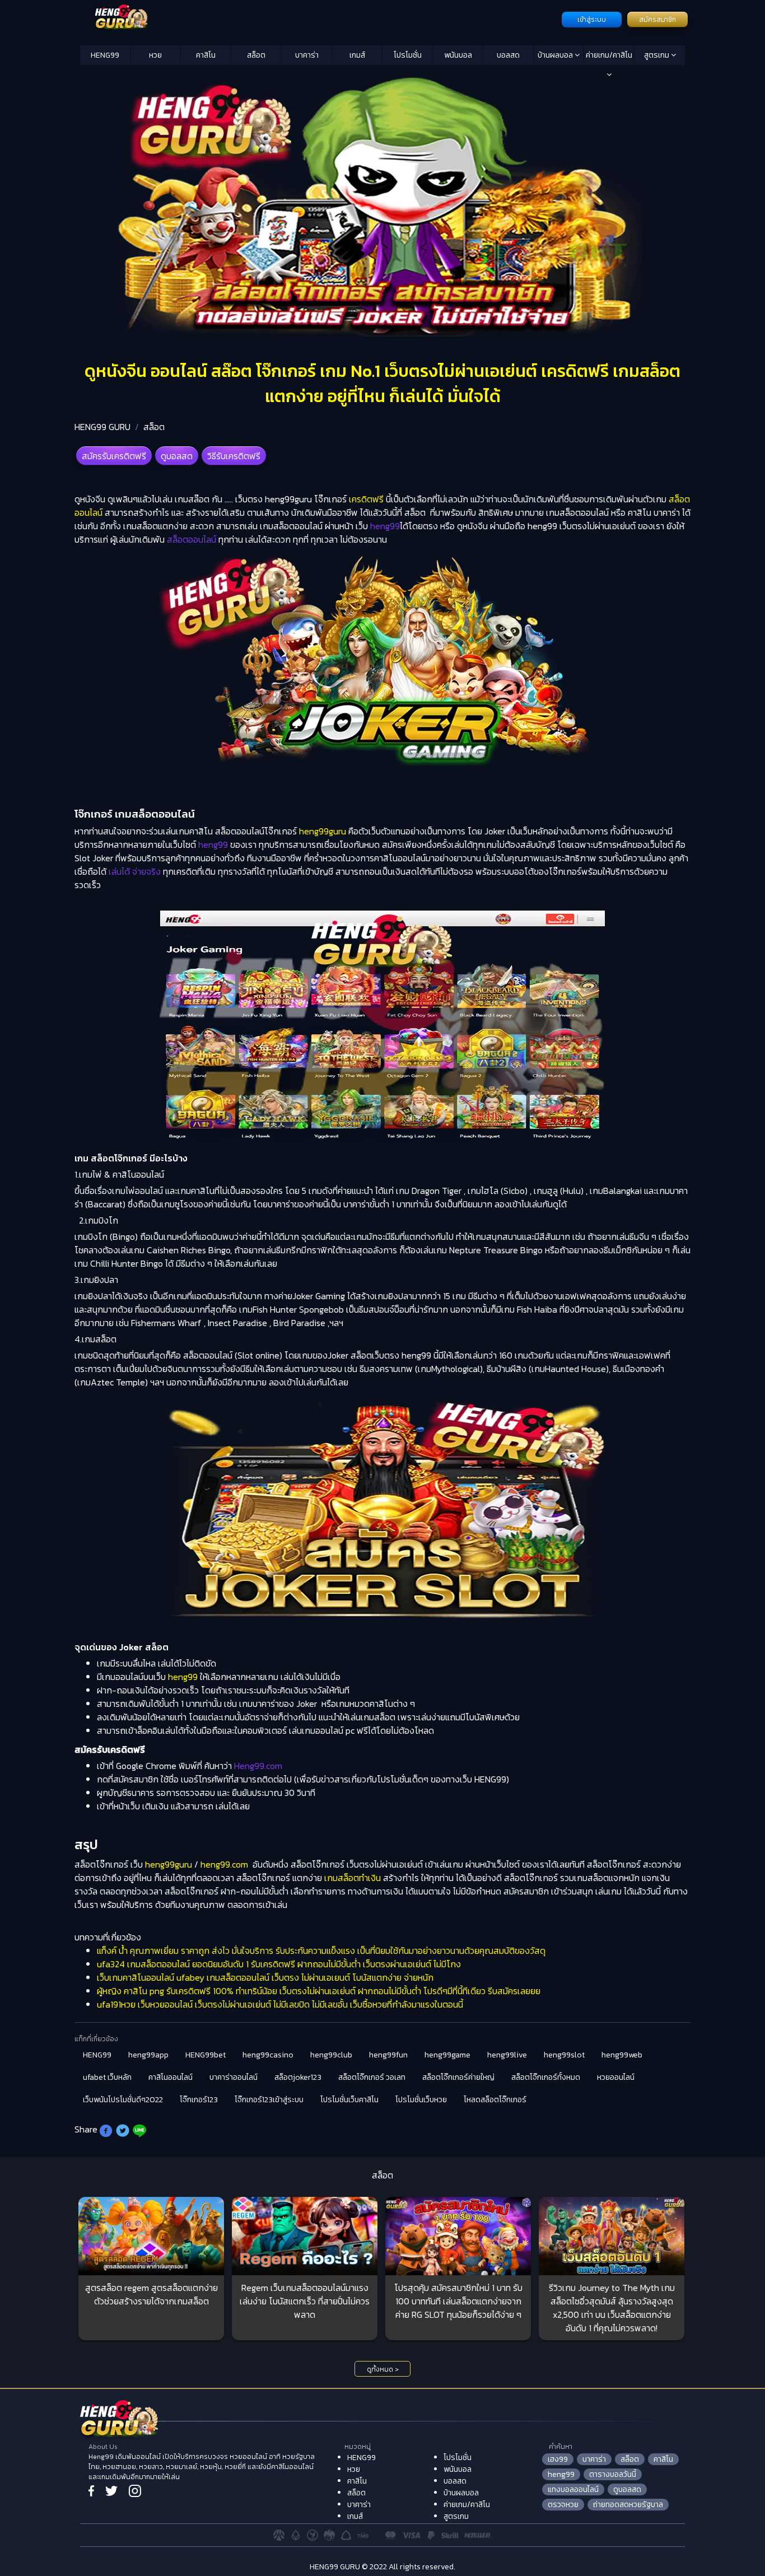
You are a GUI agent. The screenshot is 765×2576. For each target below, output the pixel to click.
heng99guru (323, 831)
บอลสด (508, 55)
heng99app (148, 2055)
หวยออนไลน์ (616, 2077)
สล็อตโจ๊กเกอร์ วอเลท (372, 2077)
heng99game (447, 2055)
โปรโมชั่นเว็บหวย (421, 2100)
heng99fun (388, 2055)
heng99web (622, 2055)
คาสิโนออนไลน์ (171, 2077)
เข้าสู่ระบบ (592, 20)
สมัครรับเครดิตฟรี (114, 456)
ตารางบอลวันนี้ (613, 2474)
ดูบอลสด (177, 456)
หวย (155, 55)
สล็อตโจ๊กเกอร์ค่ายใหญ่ (458, 2077)
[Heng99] (319, 18)
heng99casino (268, 2055)
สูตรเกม (657, 55)
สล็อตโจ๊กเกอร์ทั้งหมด (546, 2077)
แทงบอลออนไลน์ (573, 2489)
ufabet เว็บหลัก (107, 2077)
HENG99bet (206, 2055)
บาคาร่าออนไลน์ (234, 2077)
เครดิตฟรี (366, 499)
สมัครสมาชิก (657, 20)
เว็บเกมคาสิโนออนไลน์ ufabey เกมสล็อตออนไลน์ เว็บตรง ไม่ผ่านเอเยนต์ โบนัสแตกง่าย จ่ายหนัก (265, 1977)
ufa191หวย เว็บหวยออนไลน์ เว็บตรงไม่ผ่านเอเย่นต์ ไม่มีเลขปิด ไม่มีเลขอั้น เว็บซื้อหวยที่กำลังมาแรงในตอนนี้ (280, 2004)
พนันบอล (458, 55)
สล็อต (256, 55)
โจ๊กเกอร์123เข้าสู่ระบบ (269, 2100)
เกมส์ (357, 55)
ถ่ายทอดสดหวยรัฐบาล (628, 2505)
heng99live (507, 2055)
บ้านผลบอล (556, 55)
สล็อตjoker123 (298, 2077)
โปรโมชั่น (408, 55)
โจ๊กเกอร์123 (199, 2100)
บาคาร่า (307, 55)
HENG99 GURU (102, 427)
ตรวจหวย (563, 2505)
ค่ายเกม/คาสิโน (609, 55)
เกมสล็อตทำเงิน (353, 1878)
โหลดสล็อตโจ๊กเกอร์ (495, 2100)
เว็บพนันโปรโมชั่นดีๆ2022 (123, 2100)
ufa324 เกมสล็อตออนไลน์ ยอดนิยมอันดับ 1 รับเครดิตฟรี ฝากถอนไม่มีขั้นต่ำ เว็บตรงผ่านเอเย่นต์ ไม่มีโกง (279, 1964)
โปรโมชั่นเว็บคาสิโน (349, 2100)
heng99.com (224, 1864)
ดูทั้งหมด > (383, 2369)
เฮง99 (558, 2459)
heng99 (183, 1677)
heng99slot (564, 2055)
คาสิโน (206, 55)
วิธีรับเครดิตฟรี (234, 456)
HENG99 (105, 55)
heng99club (331, 2055)
